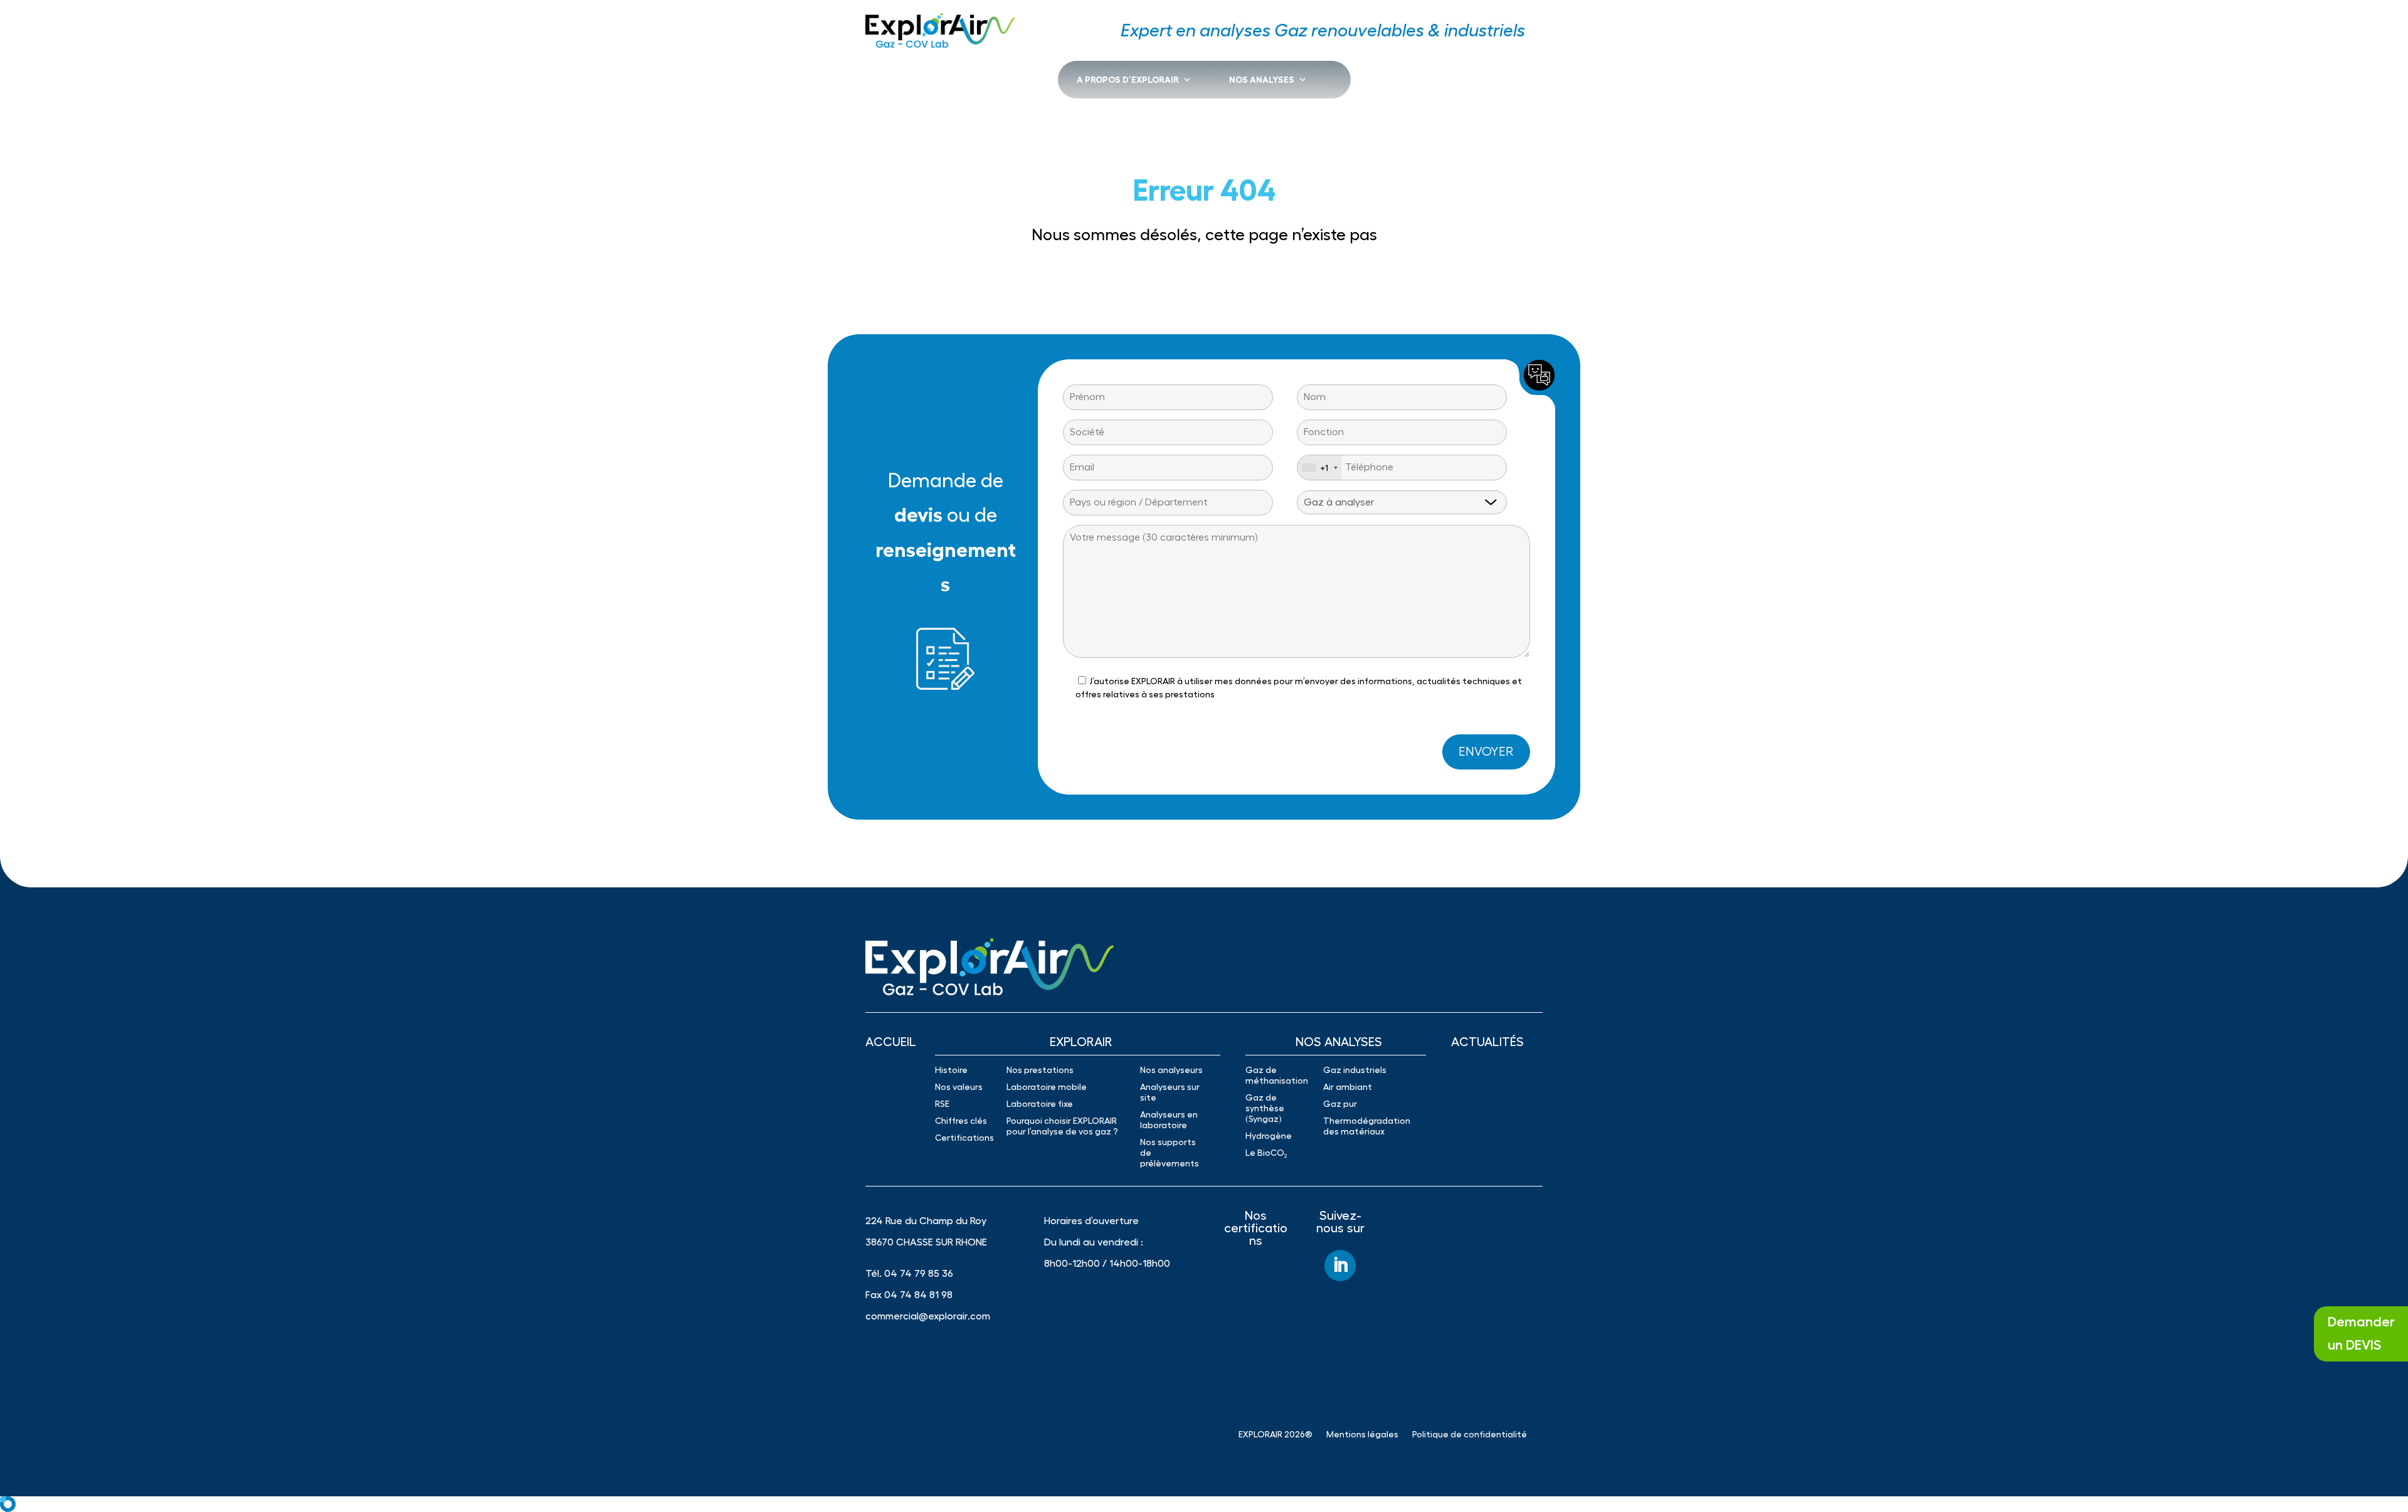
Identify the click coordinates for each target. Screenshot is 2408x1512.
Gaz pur (1340, 1104)
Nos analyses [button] (1262, 80)
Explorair (1081, 1042)
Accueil (891, 1042)
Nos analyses (1339, 1042)
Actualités (1487, 1042)
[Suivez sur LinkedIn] (1340, 1266)
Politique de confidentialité (1470, 1434)
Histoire (951, 1070)
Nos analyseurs (1171, 1070)
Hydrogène (1269, 1136)
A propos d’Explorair (1128, 80)
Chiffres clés (961, 1121)
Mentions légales (1362, 1434)
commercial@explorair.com (928, 1316)
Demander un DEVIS (2361, 1334)
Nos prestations (1040, 1070)
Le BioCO (1266, 1153)
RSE (942, 1104)
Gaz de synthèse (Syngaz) (1265, 1108)
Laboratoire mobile (1047, 1087)
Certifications (964, 1138)
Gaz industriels (1355, 1070)
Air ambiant (1348, 1087)
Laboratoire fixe (1040, 1104)
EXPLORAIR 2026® (1275, 1434)
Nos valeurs (959, 1087)
